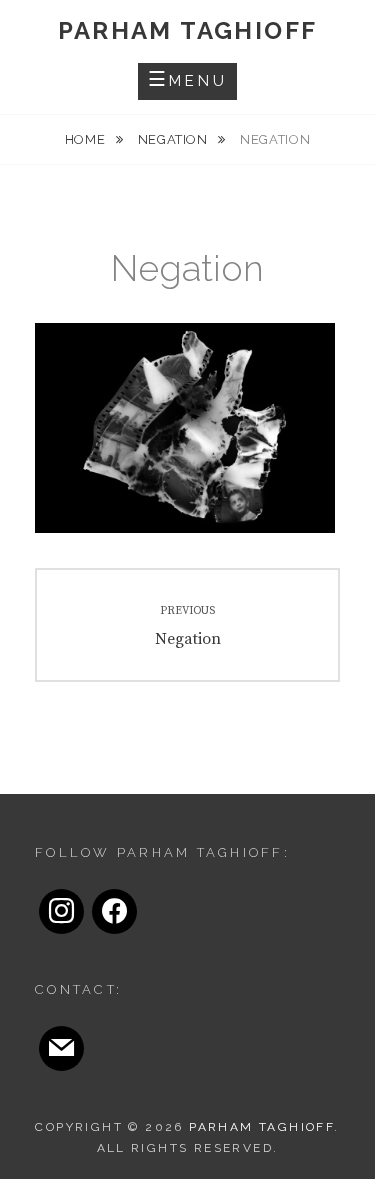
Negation (175, 139)
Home (87, 139)
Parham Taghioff (188, 30)
